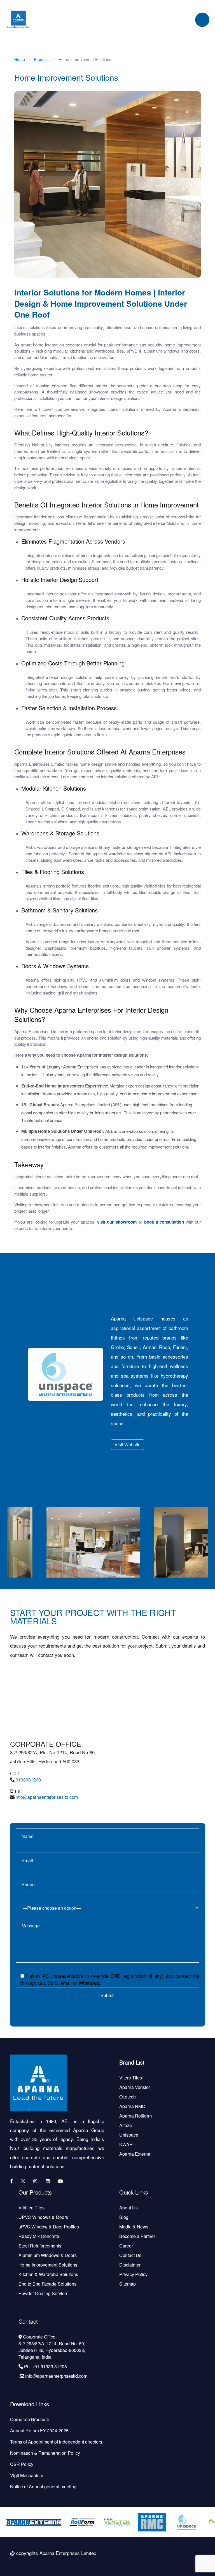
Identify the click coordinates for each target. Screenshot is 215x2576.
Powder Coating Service (43, 2293)
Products (42, 59)
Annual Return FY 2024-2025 (39, 2431)
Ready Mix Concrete (39, 2236)
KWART (127, 2144)
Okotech (128, 2097)
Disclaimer (130, 2265)
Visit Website (128, 1444)
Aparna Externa (135, 2154)
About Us (128, 2208)
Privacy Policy (133, 2274)
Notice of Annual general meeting (43, 2487)
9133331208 (28, 1780)
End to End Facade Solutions (47, 2284)
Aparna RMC (132, 2106)
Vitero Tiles (131, 2078)
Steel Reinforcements (40, 2246)
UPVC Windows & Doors (43, 2217)
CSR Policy (22, 2464)
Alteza (126, 2125)
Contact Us (130, 2255)
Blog (124, 2217)
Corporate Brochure (30, 2419)
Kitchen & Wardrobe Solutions (48, 2274)
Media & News (134, 2227)
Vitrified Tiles (31, 2208)
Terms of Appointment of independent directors (56, 2442)
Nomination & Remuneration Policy (45, 2453)
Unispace (129, 2135)
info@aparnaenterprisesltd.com (47, 1797)
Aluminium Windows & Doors (48, 2255)
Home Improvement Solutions (48, 2265)
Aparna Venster (135, 2087)
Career (126, 2246)
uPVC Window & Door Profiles (49, 2227)
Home (20, 59)
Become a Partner (137, 2236)
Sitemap (128, 2284)
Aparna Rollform (135, 2116)
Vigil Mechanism (27, 2475)
